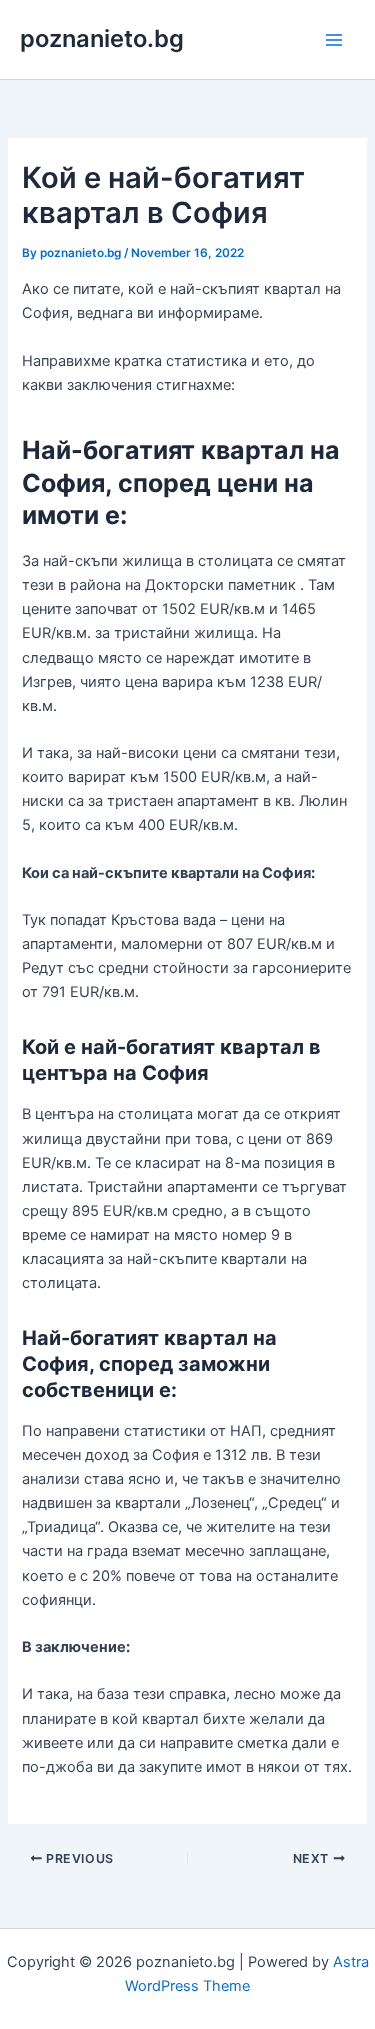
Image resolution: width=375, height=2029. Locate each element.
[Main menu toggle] (334, 40)
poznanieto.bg (102, 38)
